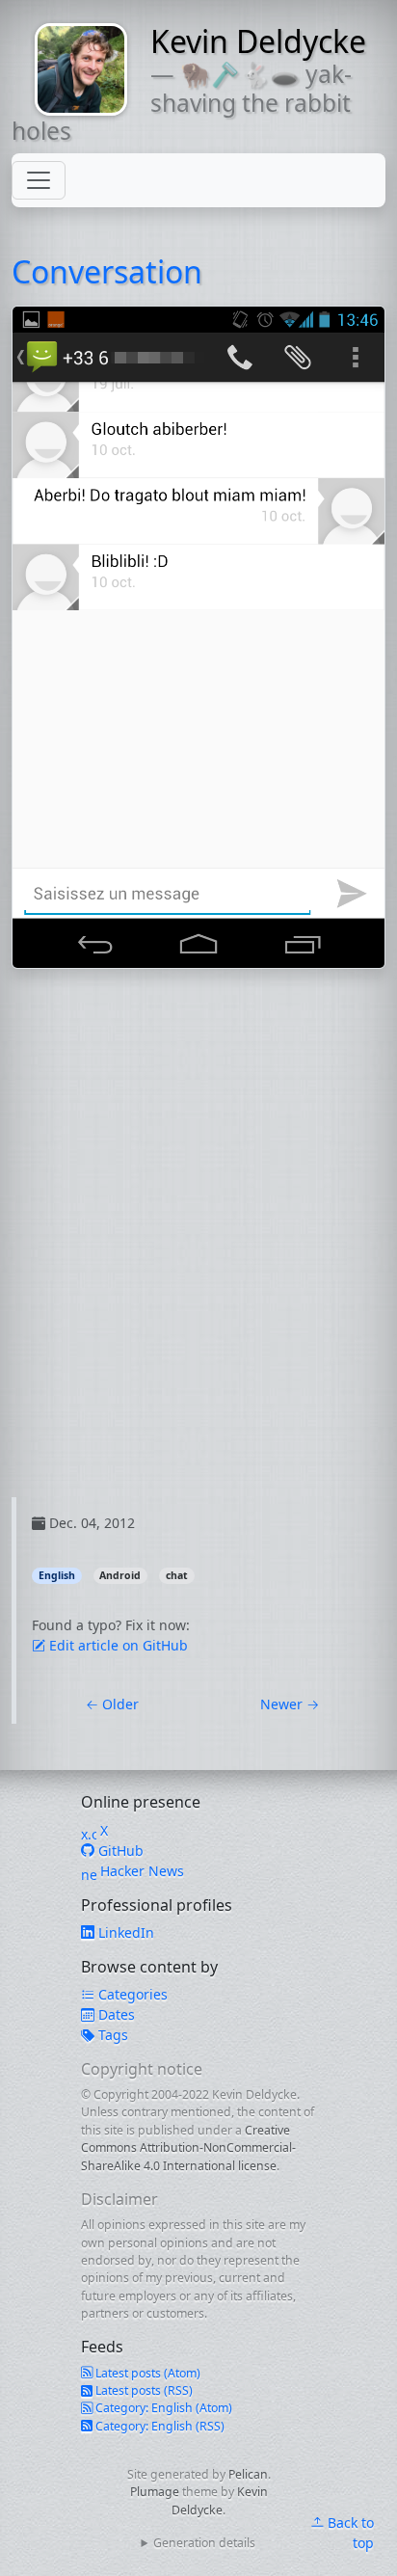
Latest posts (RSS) (143, 2390)
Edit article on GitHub (117, 1645)
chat (177, 1575)
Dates (115, 2014)
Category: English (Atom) (162, 2408)
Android (120, 1575)
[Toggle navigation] (39, 180)
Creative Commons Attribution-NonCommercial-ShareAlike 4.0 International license (188, 2148)
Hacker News (140, 1871)
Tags (111, 2035)
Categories (131, 1994)
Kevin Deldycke (258, 41)
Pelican (248, 2474)
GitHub (119, 1851)
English (57, 1575)
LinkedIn (124, 1932)
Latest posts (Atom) (146, 2373)
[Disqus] (198, 1256)
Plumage (155, 2492)
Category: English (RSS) (159, 2426)
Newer (290, 1704)
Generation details (204, 2543)
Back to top (349, 2533)
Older (112, 1704)
